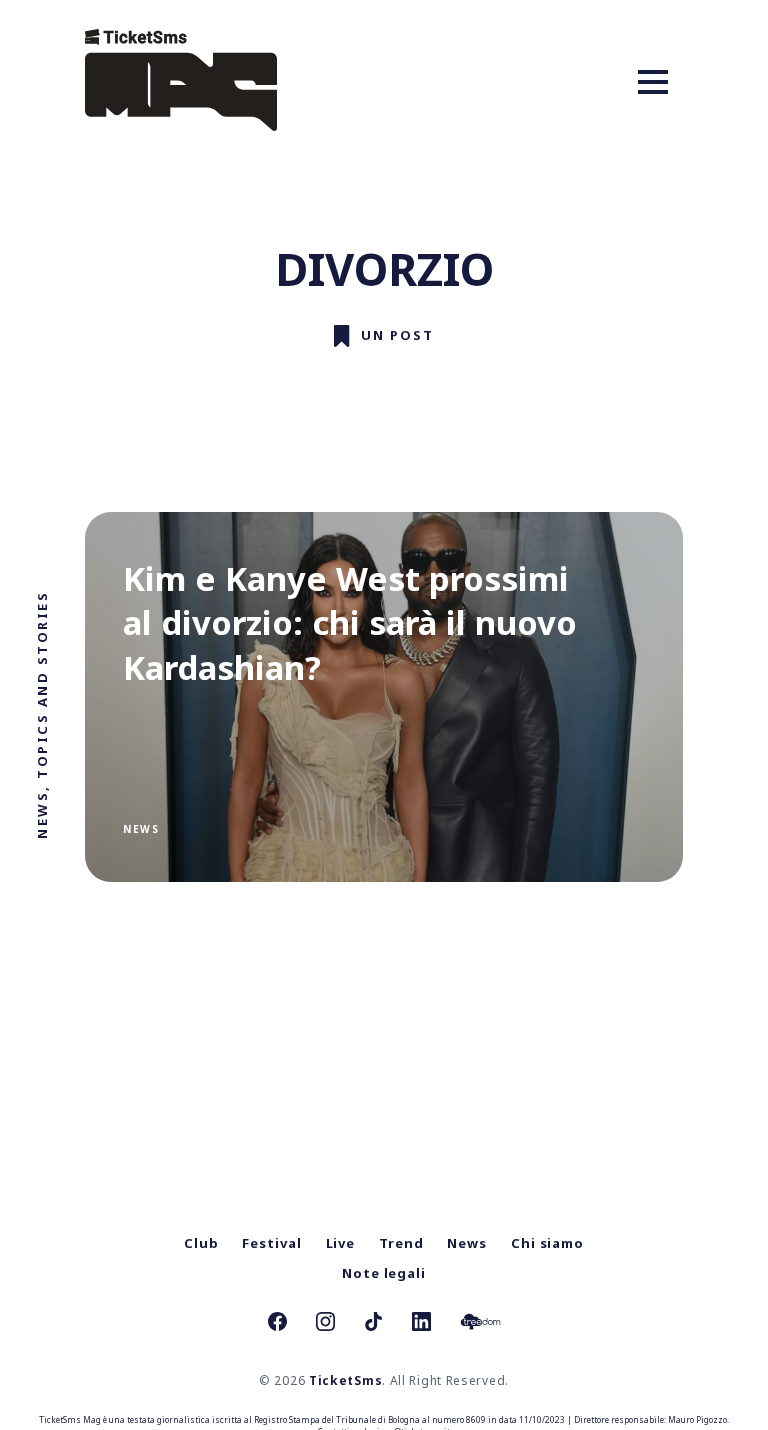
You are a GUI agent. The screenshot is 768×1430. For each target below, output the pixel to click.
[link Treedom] (480, 1324)
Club (201, 1243)
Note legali (384, 1273)
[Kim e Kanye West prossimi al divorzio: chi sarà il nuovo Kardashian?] (384, 697)
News (141, 829)
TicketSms (345, 1380)
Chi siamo (547, 1243)
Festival (271, 1243)
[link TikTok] (373, 1324)
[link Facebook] (277, 1324)
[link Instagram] (325, 1324)
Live (341, 1243)
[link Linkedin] (421, 1324)
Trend (401, 1243)
